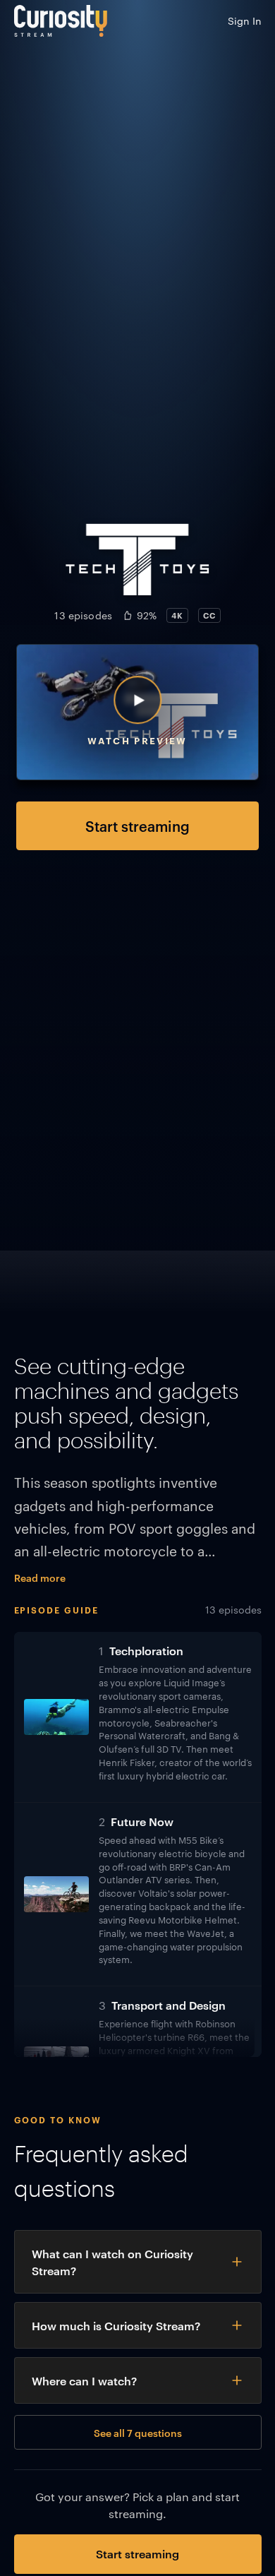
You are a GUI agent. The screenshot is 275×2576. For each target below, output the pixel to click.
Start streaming (137, 825)
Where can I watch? (84, 2380)
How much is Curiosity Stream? (116, 2325)
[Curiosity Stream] (61, 21)
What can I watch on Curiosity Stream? (112, 2262)
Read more (40, 1577)
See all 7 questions (138, 2432)
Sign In (245, 20)
